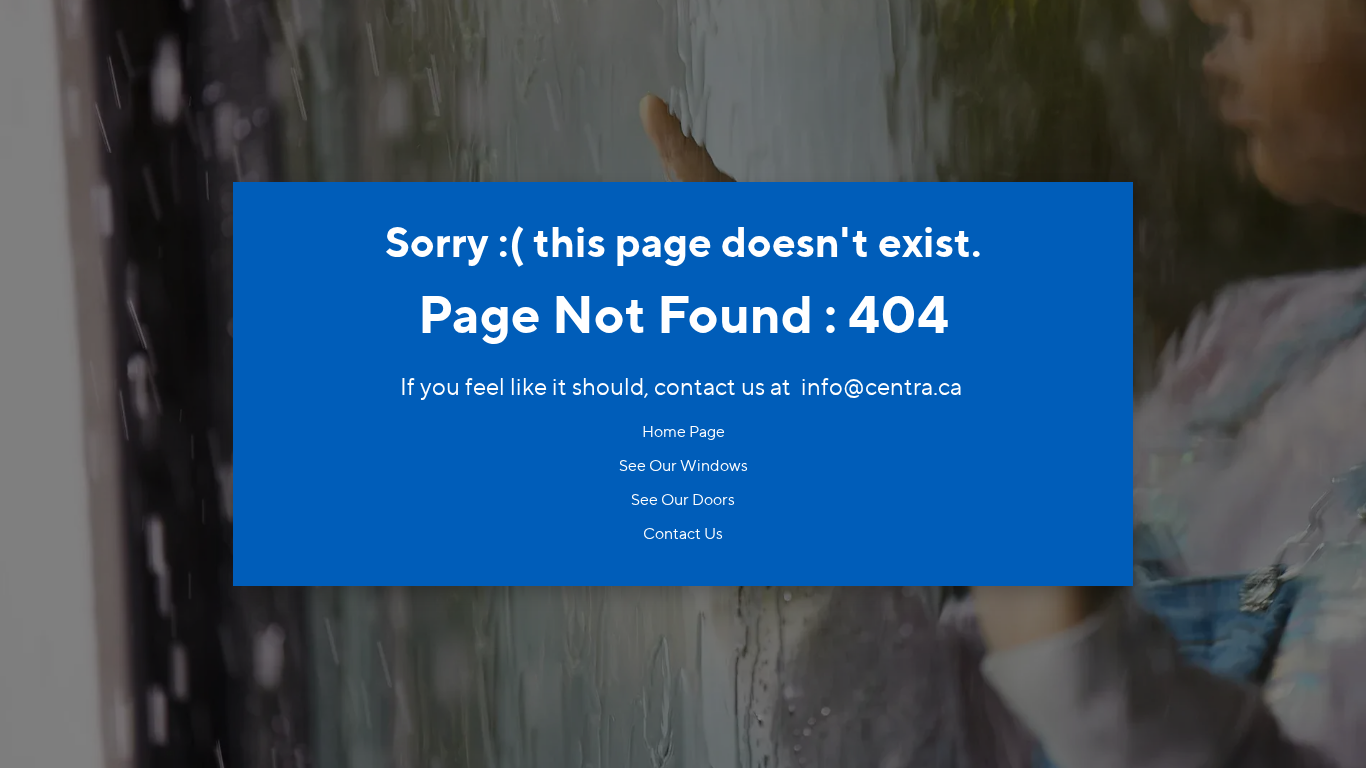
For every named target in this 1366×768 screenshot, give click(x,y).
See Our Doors (683, 499)
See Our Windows (683, 465)
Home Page (683, 431)
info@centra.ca (881, 386)
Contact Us (683, 533)
